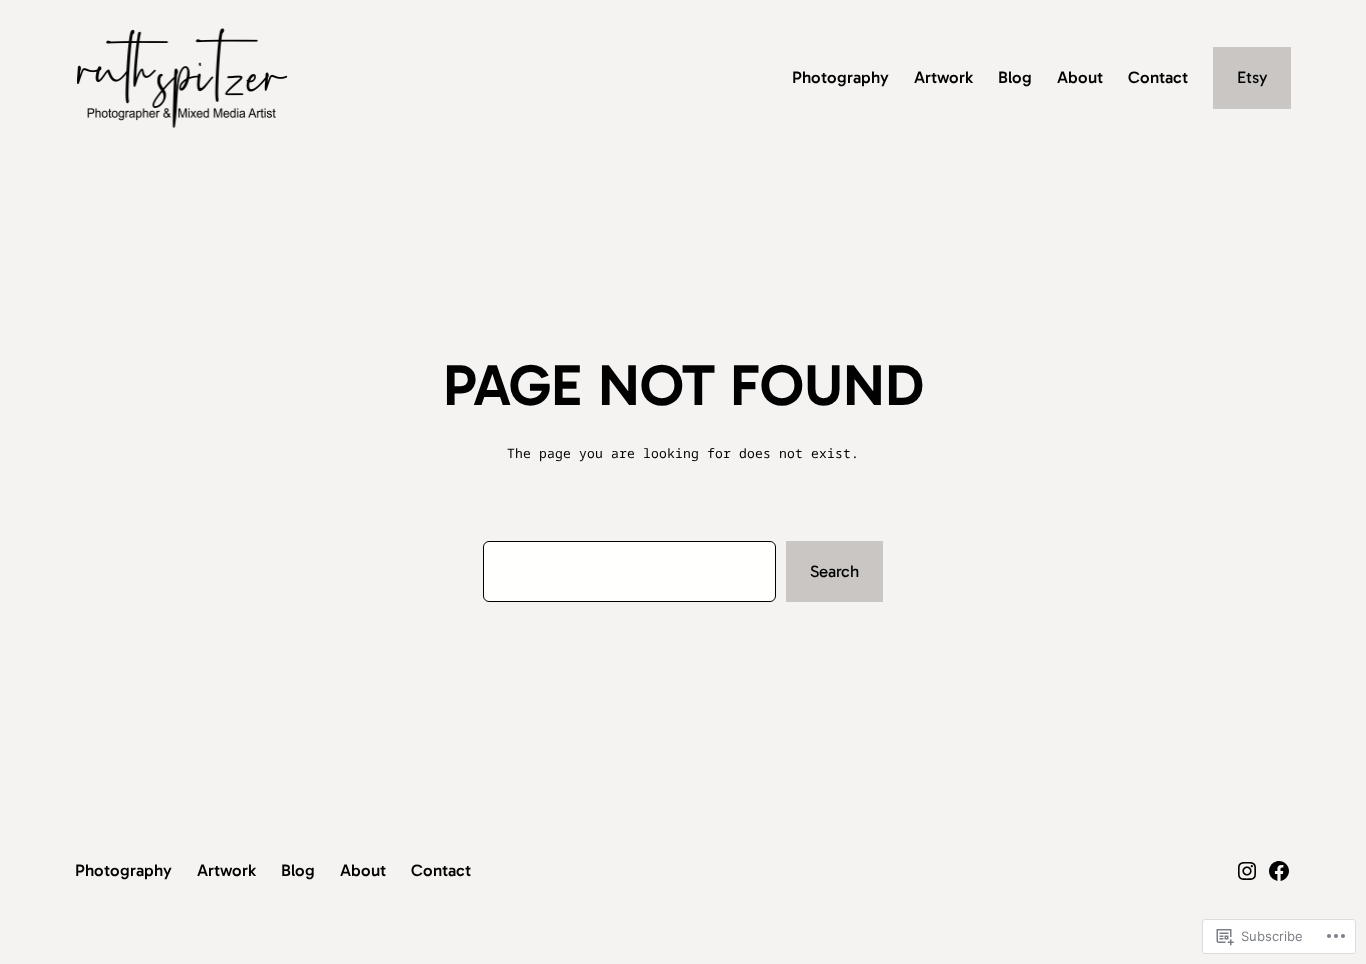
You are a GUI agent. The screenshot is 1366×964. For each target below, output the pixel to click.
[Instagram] (1247, 871)
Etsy (1252, 77)
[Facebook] (1279, 871)
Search (834, 571)
